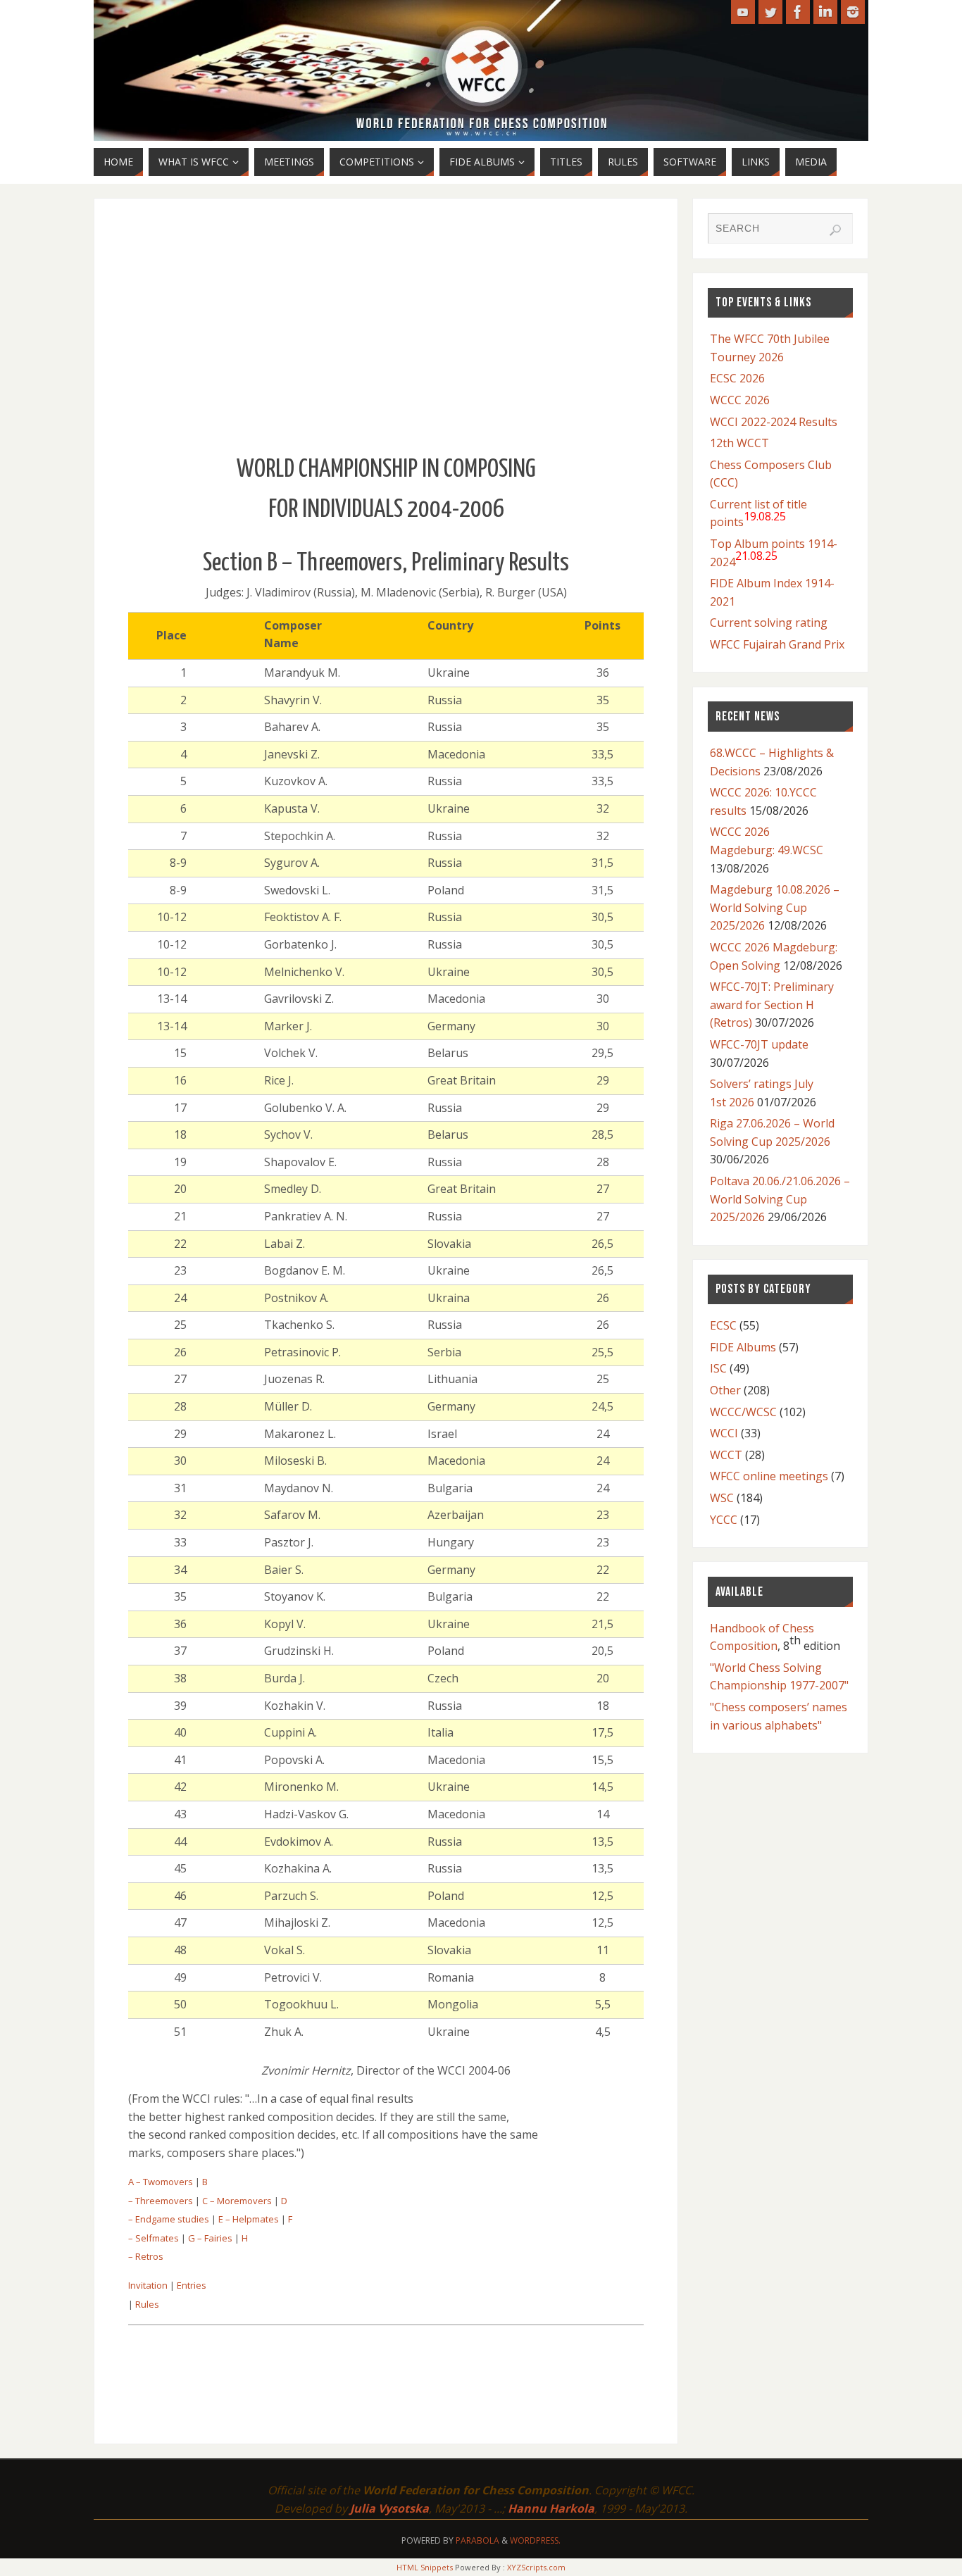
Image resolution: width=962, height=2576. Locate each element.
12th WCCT (739, 443)
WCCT (726, 1455)
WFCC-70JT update (759, 1044)
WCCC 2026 (740, 400)
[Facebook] (798, 12)
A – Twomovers (161, 2182)
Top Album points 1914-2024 (774, 553)
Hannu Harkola (551, 2508)
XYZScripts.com (536, 2567)
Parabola (477, 2540)
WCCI (724, 1433)
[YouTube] (743, 12)
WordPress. (535, 2540)
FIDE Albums (743, 1347)
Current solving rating (769, 623)
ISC (718, 1368)
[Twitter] (770, 12)
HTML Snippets (425, 2567)
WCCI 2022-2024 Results (774, 422)
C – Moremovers (237, 2201)
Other (725, 1390)
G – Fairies (210, 2238)
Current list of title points (758, 513)
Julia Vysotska (389, 2508)
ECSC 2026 (737, 378)
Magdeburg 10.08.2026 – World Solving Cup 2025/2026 (775, 907)
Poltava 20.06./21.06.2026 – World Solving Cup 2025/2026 (780, 1199)
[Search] (835, 230)
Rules (147, 2304)
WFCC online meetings (769, 1476)
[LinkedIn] (825, 12)
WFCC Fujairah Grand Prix (777, 644)
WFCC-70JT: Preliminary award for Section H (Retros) (772, 1005)
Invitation (148, 2285)
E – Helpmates (249, 2219)
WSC (722, 1498)
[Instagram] (853, 12)
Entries (192, 2285)
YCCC (724, 1520)
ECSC (723, 1325)
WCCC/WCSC (743, 1412)
